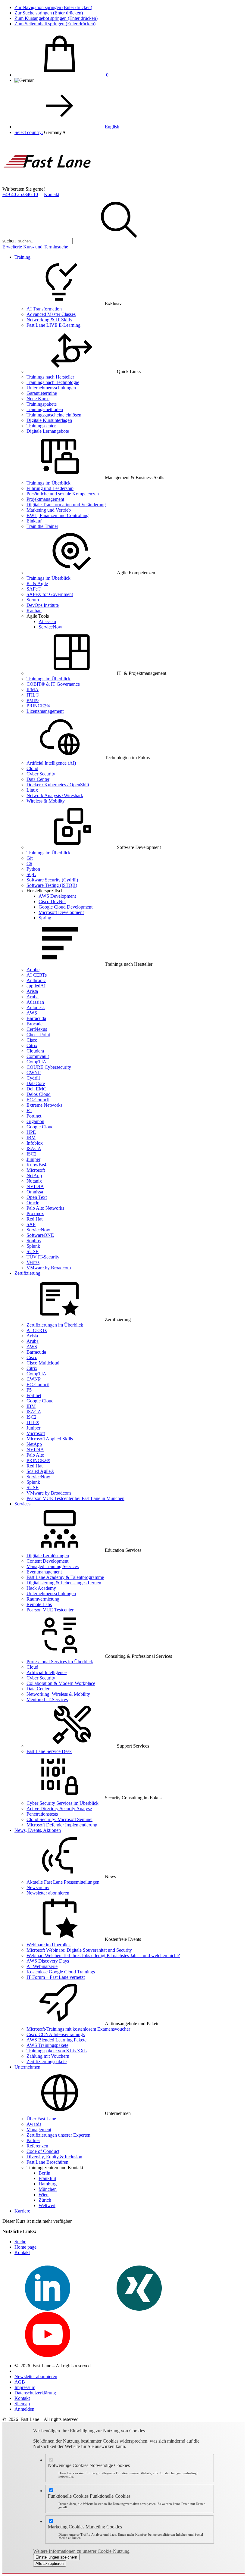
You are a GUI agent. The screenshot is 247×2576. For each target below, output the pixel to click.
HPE (31, 1132)
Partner (33, 2140)
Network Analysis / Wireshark (55, 795)
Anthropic (36, 980)
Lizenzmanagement (45, 711)
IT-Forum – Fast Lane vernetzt (56, 1977)
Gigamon (35, 1121)
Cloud (32, 768)
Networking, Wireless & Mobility (58, 1694)
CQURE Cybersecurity (49, 1067)
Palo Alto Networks (45, 1208)
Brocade (34, 1024)
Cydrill (33, 1078)
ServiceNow (50, 627)
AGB (20, 2382)
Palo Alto (35, 1455)
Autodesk (36, 1007)
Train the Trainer (42, 526)
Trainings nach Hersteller (50, 377)
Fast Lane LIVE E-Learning (53, 325)
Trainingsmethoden (45, 409)
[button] (55, 132)
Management (39, 2130)
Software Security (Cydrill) (52, 880)
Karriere (22, 2211)
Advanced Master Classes (51, 314)
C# (29, 864)
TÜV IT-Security (43, 1257)
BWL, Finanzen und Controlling (58, 515)
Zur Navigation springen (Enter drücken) (53, 7)
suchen (9, 241)
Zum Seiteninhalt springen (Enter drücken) (55, 24)
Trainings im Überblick (48, 483)
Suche (20, 2242)
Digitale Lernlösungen (48, 1556)
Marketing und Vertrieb (49, 510)
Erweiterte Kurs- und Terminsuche (35, 247)
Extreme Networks (44, 1105)
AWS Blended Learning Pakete (56, 2040)
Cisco (32, 1040)
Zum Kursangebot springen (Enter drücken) (56, 18)
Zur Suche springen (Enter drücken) (49, 13)
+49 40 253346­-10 (20, 194)
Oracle (33, 1203)
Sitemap (22, 2404)
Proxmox (35, 1213)
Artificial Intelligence (47, 1672)
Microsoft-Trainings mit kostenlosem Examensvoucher (78, 2029)
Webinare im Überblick (49, 1945)
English (112, 127)
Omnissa (35, 1192)
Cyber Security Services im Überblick (63, 1803)
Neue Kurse (38, 399)
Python (33, 869)
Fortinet (34, 1116)
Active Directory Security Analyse (59, 1809)
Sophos (34, 1241)
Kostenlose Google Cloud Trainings (61, 1972)
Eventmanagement (44, 1572)
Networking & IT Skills (49, 320)
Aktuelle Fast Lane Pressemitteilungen (63, 1882)
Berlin (44, 2173)
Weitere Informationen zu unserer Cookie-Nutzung (81, 2551)
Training (22, 257)
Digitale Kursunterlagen (49, 420)
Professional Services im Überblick (60, 1662)
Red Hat (34, 1219)
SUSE (33, 1251)
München (48, 2189)
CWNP (34, 1073)
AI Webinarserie (42, 1966)
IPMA (33, 689)
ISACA (34, 1148)
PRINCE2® (38, 706)
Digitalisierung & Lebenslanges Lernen (64, 1583)
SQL (31, 874)
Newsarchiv (38, 1887)
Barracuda (36, 1018)
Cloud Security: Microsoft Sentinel (59, 1819)
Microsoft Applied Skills (50, 1439)
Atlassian (47, 621)
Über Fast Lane (41, 2119)
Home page (25, 2247)
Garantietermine (42, 393)
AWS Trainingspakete (47, 2045)
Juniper (33, 1159)
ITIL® (33, 695)
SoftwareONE (40, 1235)
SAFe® (34, 589)
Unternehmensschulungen (51, 388)
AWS (32, 1013)
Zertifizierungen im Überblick (55, 1325)
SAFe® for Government (50, 594)
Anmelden (24, 2409)
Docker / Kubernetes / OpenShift (58, 785)
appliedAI (36, 986)
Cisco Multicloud (43, 1363)
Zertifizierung (27, 1273)
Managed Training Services (53, 1566)
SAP (31, 1224)
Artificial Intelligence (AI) (51, 763)
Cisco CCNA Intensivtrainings (56, 2034)
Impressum (25, 2387)
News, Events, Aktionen (38, 1830)
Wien (44, 2195)
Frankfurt (47, 2178)
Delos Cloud (39, 1094)
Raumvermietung (43, 1599)
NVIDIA (35, 1186)
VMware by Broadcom (49, 1268)
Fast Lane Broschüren (47, 2162)
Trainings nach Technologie (53, 382)
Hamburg (48, 2184)
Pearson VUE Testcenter (50, 1610)
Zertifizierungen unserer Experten (58, 2135)
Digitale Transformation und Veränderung (66, 505)
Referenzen (37, 2146)
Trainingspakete (42, 404)
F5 (29, 1110)
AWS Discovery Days (48, 1961)
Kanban (34, 611)
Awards (34, 2124)
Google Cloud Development (66, 907)
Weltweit (47, 2205)
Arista (32, 991)
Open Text (37, 1197)
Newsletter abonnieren (48, 1893)
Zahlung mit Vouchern (48, 2056)
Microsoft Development (61, 912)
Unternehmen (27, 2067)
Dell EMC (36, 1089)
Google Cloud (40, 1127)
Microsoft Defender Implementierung (62, 1825)
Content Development (47, 1561)
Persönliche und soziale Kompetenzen (63, 494)
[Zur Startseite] (48, 184)
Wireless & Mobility (46, 801)
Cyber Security (41, 774)
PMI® (33, 700)
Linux (32, 790)
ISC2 (31, 1154)
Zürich (45, 2200)
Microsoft (36, 1170)
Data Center (38, 779)
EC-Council (38, 1100)
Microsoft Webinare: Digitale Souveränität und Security (79, 1950)
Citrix (32, 1045)
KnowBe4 (36, 1165)
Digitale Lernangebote (48, 431)
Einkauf (34, 521)
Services (22, 1504)
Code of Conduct (43, 2151)
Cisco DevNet (52, 901)
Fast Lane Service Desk (49, 1751)
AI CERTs (37, 975)
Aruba (33, 997)
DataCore (36, 1083)
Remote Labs (39, 1604)
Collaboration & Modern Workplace (61, 1683)
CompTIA (36, 1062)
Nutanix (34, 1181)
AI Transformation (44, 309)
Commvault (38, 1056)
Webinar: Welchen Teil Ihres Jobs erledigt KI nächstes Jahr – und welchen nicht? (103, 1955)
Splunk (33, 1246)
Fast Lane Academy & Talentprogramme (65, 1577)
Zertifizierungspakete (47, 2061)
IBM (31, 1138)
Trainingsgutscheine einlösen (54, 415)
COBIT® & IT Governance (53, 684)
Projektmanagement (45, 499)
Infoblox (35, 1143)
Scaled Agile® (40, 1471)
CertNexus (37, 1029)
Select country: (29, 132)
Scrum (33, 600)
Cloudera (35, 1051)
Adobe (33, 970)
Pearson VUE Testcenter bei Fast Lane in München (75, 1498)
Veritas (33, 1262)
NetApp (34, 1176)
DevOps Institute (43, 605)
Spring (45, 918)
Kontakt (52, 194)
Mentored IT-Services (47, 1700)
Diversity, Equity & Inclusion (54, 2157)
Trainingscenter (41, 426)
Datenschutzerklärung (35, 2393)
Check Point (38, 1035)
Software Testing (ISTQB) (52, 885)
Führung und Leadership (50, 488)
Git (30, 858)
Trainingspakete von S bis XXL (57, 2051)
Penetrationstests (42, 1814)
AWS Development (57, 896)
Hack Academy (41, 1588)
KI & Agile (37, 583)
